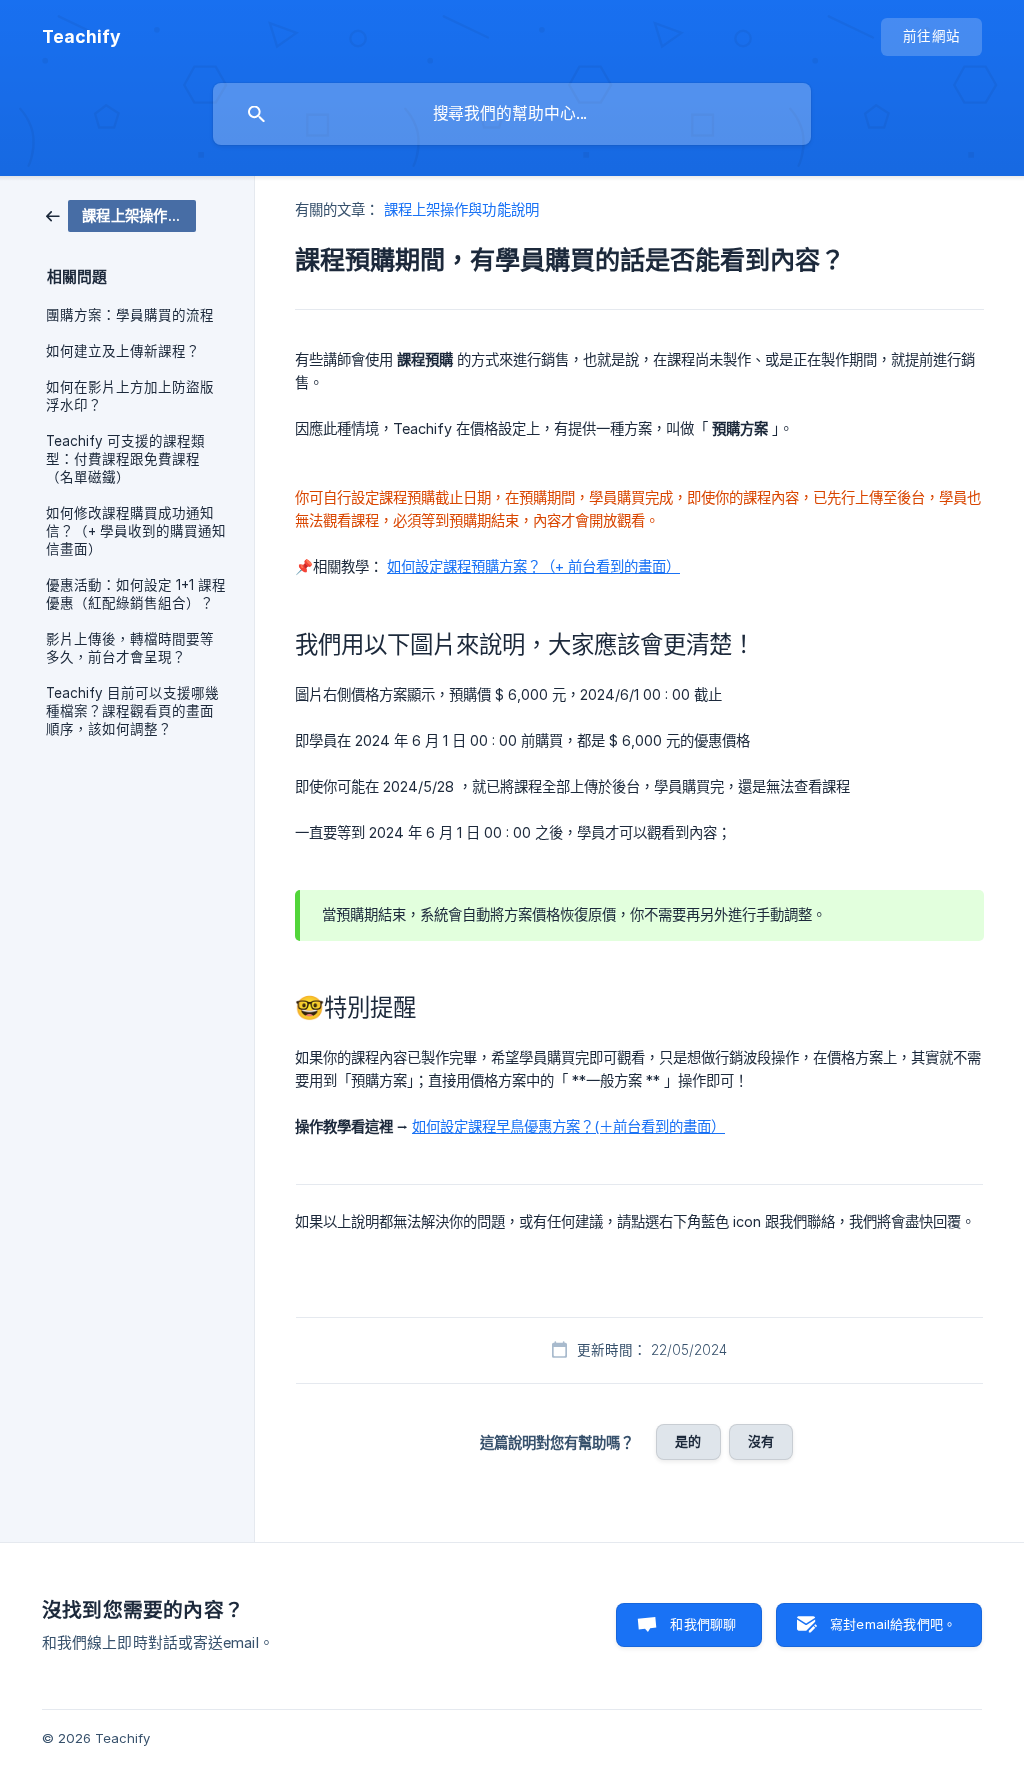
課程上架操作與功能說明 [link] (461, 209)
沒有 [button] (761, 1441)
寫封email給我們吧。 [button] (893, 1624)
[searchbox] (512, 114)
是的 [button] (688, 1441)
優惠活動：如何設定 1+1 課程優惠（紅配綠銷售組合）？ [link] (136, 594)
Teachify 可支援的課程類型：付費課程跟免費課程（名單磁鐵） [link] (125, 459)
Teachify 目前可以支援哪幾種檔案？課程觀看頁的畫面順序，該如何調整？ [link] (132, 711)
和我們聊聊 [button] (703, 1624)
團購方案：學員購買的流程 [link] (130, 315)
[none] (81, 37)
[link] (121, 214)
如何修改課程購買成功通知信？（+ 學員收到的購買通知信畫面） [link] (136, 531)
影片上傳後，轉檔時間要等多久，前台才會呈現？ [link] (130, 648)
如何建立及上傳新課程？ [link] (123, 351)
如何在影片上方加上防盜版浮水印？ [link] (130, 396)
